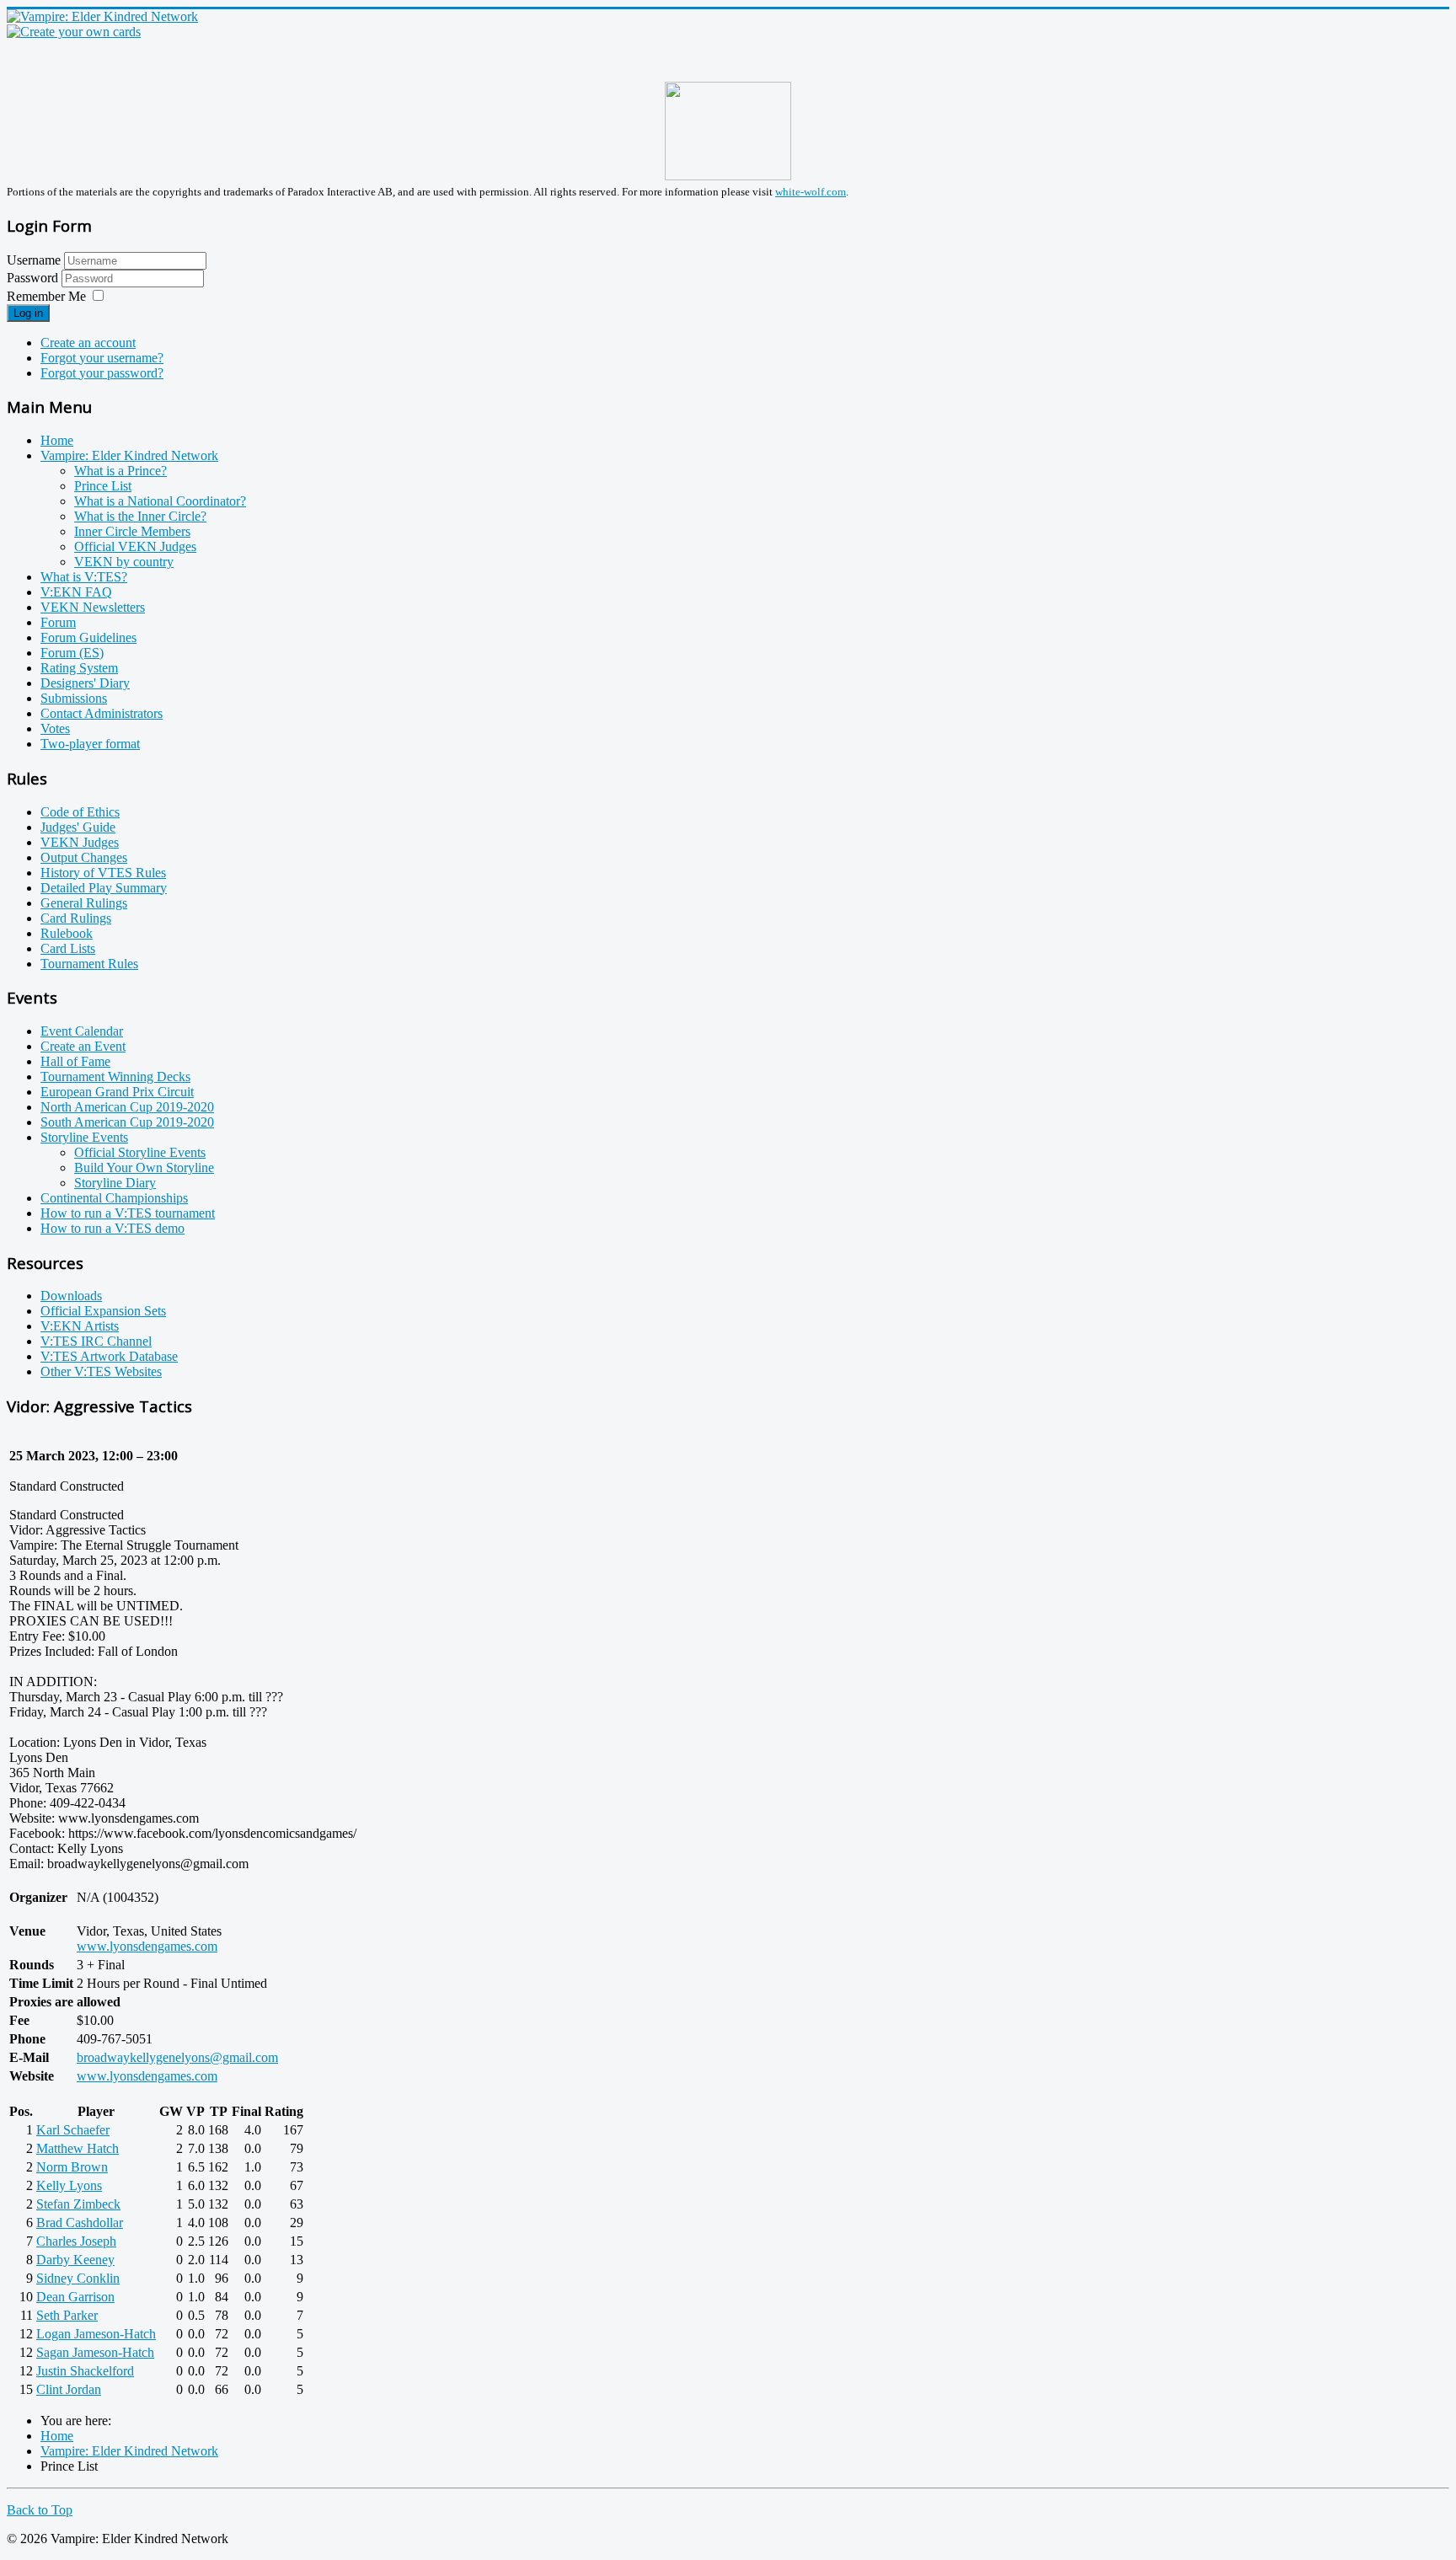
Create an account (88, 343)
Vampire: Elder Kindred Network (129, 455)
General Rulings (84, 903)
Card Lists (68, 948)
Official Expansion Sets (103, 1311)
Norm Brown (72, 2167)
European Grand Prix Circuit (117, 1092)
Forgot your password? (102, 373)
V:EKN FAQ (76, 592)
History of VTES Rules (103, 873)
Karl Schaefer (73, 2130)
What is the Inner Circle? (140, 516)
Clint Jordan (69, 2389)
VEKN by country (124, 562)
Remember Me (46, 296)
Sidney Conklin (78, 2278)
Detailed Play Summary (104, 888)
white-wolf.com (811, 192)
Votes (55, 728)
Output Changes (84, 857)
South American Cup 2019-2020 (127, 1122)
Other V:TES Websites (101, 1371)
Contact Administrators (102, 713)
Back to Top (40, 2510)
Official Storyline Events (140, 1152)
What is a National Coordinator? (160, 501)
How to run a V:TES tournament (128, 1213)
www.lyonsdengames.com (147, 1946)
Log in (28, 313)
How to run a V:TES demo (112, 1228)
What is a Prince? (120, 471)
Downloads (71, 1296)
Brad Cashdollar (80, 2223)
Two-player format (90, 744)
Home (57, 440)
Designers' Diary (85, 683)
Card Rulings (76, 918)
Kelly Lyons (69, 2185)
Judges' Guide (78, 827)
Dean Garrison (75, 2297)
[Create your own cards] (74, 32)
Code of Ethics (80, 812)
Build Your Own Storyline (144, 1168)
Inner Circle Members (132, 531)
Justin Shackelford (85, 2371)
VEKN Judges (80, 842)
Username (34, 260)
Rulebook (67, 933)
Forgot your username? (102, 358)
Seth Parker (67, 2315)
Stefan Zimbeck (78, 2204)
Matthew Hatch (78, 2148)
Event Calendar (82, 1031)
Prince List (103, 486)
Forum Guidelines (88, 637)
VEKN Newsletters (93, 607)
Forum (58, 622)
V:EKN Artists (80, 1326)
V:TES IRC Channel (96, 1341)
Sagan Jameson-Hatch (95, 2352)
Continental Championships (114, 1198)
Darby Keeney (75, 2260)
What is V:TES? (84, 577)
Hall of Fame (75, 1061)
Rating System (79, 668)
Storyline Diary (115, 1183)
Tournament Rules (89, 964)
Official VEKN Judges (135, 546)
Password (34, 278)
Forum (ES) (72, 653)
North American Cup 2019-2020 (127, 1107)
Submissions (74, 698)
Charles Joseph (76, 2241)
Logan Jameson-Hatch (96, 2334)
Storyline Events (84, 1137)
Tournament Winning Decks (115, 1076)
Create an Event (83, 1046)
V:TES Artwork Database (109, 1356)
